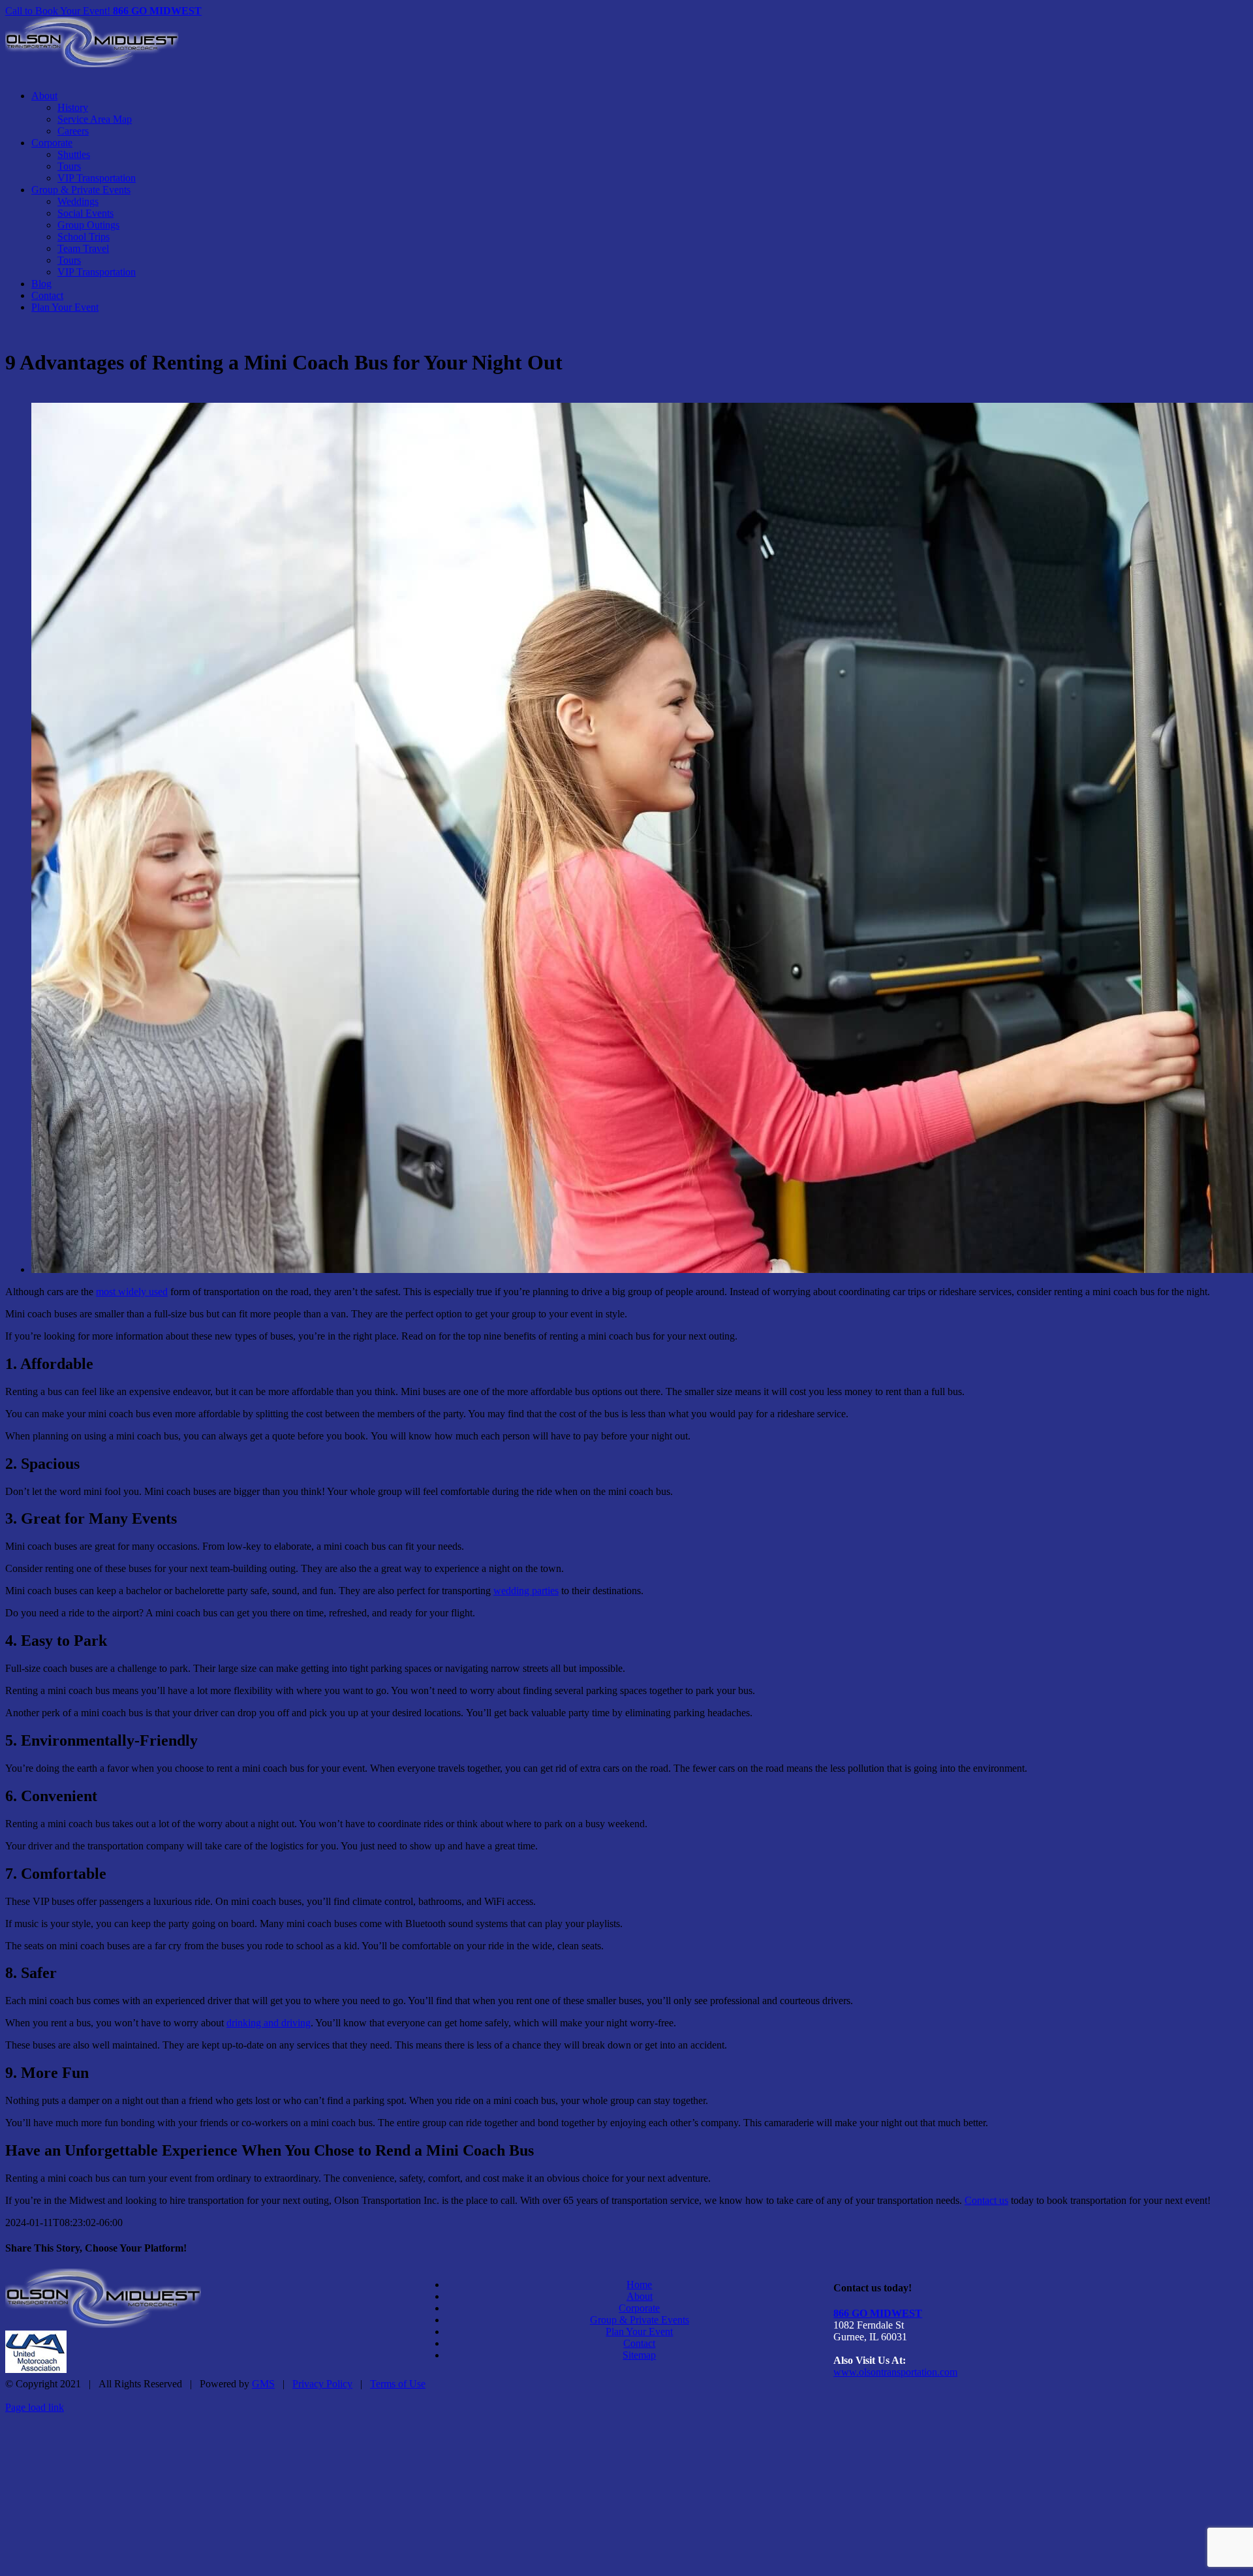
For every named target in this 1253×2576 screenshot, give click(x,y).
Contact (639, 2343)
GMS (263, 2384)
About (640, 2296)
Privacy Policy (322, 2384)
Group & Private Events (640, 2320)
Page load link (35, 2407)
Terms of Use (398, 2384)
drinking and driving (269, 2023)
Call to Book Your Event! (103, 11)
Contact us (986, 2200)
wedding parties (526, 1591)
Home (639, 2285)
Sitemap (639, 2355)
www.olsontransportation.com (895, 2372)
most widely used (132, 1292)
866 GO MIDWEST (878, 2313)
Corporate (639, 2308)
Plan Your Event (639, 2332)
